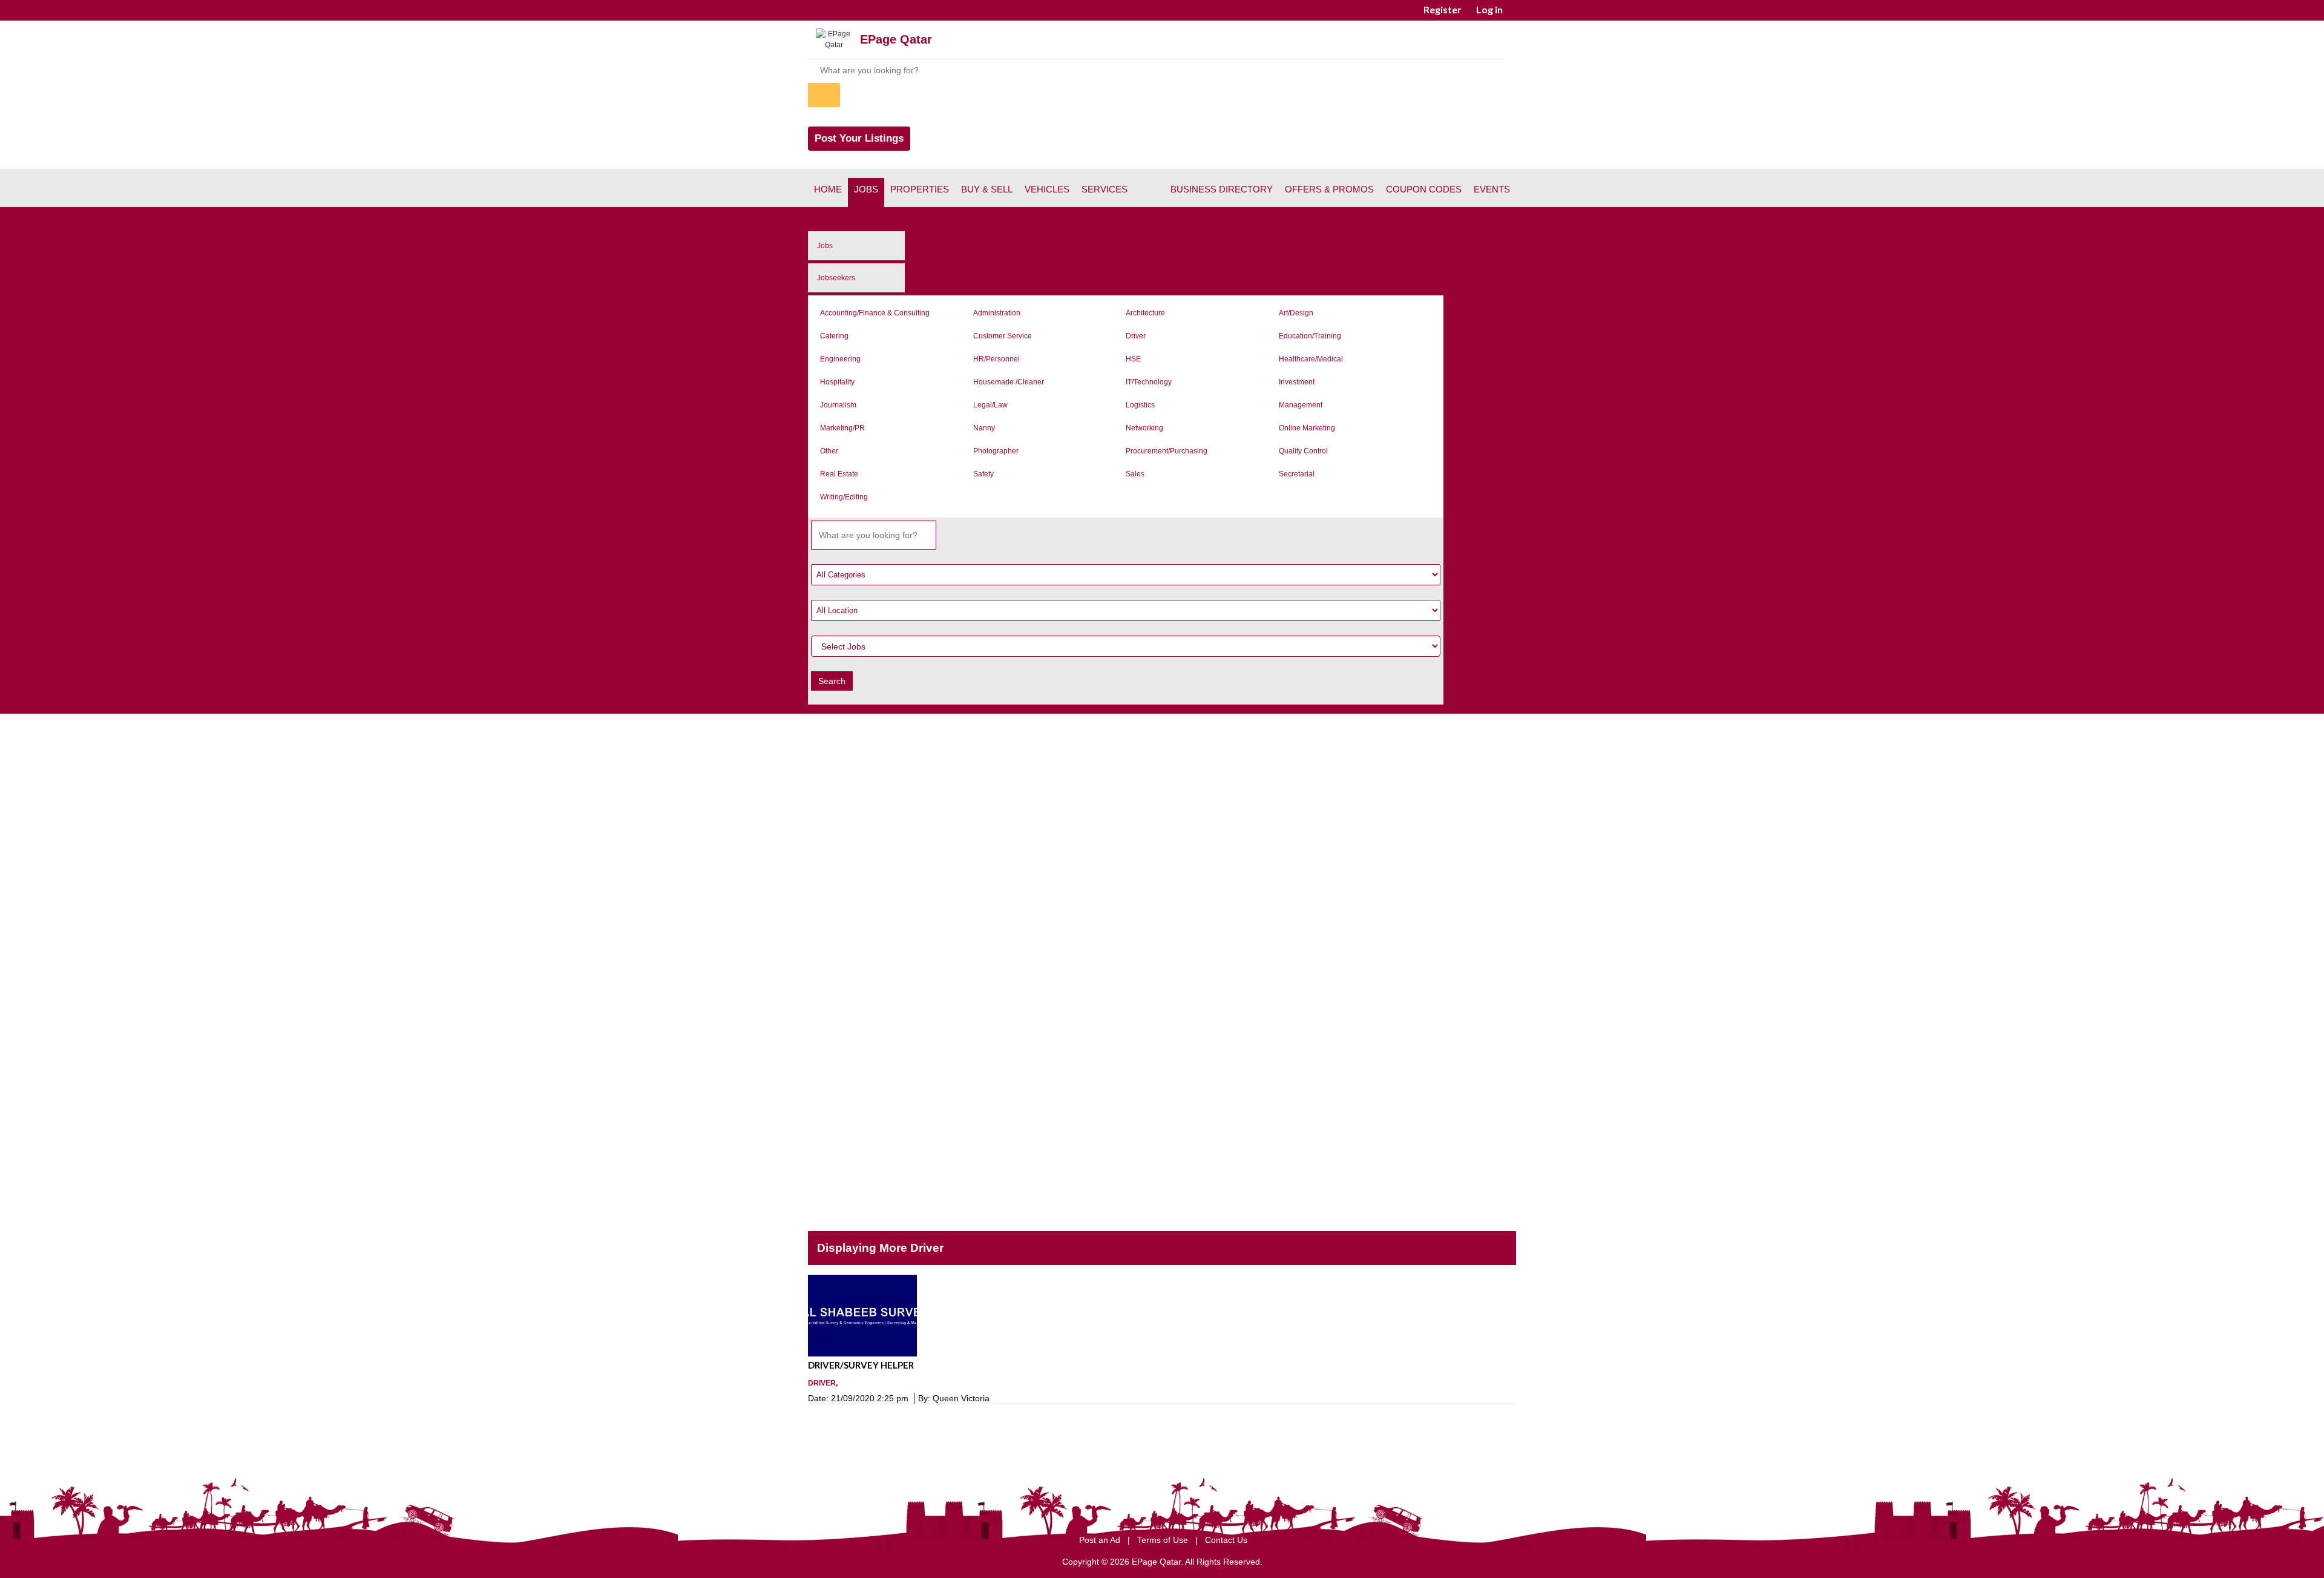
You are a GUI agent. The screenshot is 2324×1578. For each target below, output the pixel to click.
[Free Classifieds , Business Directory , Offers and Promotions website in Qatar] (834, 45)
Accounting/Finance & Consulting (875, 313)
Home (828, 189)
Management (1301, 405)
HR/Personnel (996, 359)
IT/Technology (1149, 382)
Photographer (996, 451)
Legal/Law (990, 405)
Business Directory (1222, 189)
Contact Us (1226, 1540)
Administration (997, 313)
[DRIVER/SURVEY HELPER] (1162, 1316)
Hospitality (837, 382)
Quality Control (1303, 451)
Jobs (866, 189)
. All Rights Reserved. (1222, 1562)
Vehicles (1047, 189)
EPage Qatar (896, 39)
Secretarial (1297, 474)
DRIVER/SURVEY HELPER (861, 1365)
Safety (983, 474)
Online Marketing (1307, 428)
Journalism (838, 405)
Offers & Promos (1329, 189)
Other (829, 451)
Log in (1489, 9)
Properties (920, 189)
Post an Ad (1101, 1540)
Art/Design (1296, 313)
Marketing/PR (842, 428)
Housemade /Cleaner (1009, 382)
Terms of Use (1164, 1540)
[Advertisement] (1162, 807)
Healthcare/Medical (1311, 359)
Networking (1144, 428)
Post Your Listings (859, 138)
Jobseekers (836, 278)
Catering (834, 336)
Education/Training (1310, 336)
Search (832, 681)
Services (1105, 189)
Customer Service (1003, 336)
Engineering (840, 359)
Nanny (984, 428)
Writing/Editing (844, 497)
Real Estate (839, 474)
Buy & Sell (987, 189)
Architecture (1145, 313)
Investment (1297, 382)
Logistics (1140, 405)
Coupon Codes (1424, 189)
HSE (1133, 359)
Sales (1135, 474)
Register (1443, 9)
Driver (1136, 336)
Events (1492, 189)
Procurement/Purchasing (1167, 451)
